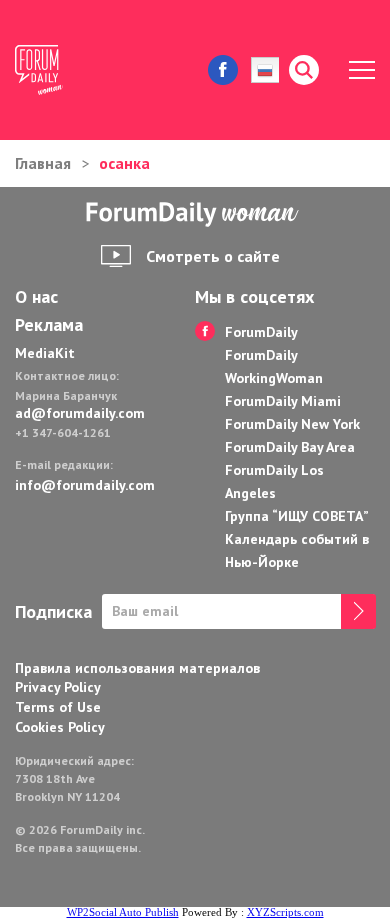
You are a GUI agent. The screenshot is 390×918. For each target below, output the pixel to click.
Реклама (49, 325)
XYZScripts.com (285, 912)
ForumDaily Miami (283, 401)
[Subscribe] (358, 611)
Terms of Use (58, 707)
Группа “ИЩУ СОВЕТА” (297, 516)
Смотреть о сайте (213, 256)
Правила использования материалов (137, 668)
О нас (36, 297)
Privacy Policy (58, 687)
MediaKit (45, 353)
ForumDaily (261, 332)
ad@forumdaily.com (80, 413)
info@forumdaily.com (85, 485)
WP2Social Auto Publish (123, 912)
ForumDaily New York (292, 424)
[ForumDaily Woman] (195, 214)
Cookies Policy (60, 727)
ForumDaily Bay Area (290, 447)
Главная (43, 163)
